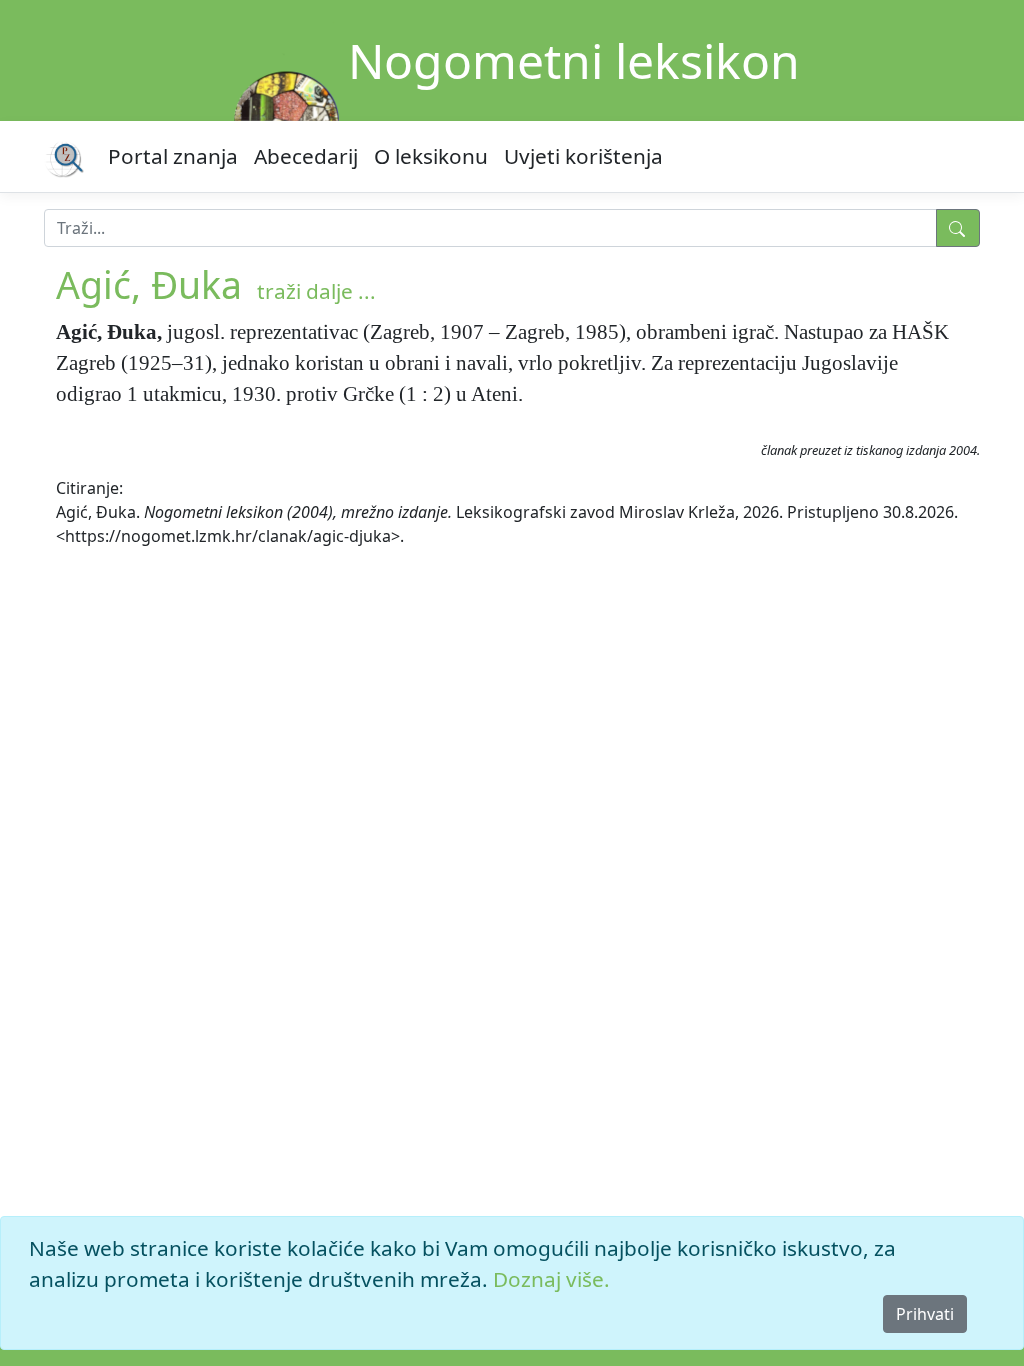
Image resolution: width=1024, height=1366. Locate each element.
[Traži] (958, 228)
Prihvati (925, 1314)
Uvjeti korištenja (583, 156)
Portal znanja (173, 156)
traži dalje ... (316, 291)
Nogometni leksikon (574, 60)
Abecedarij (306, 156)
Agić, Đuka (149, 284)
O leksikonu (431, 156)
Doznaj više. (551, 1279)
